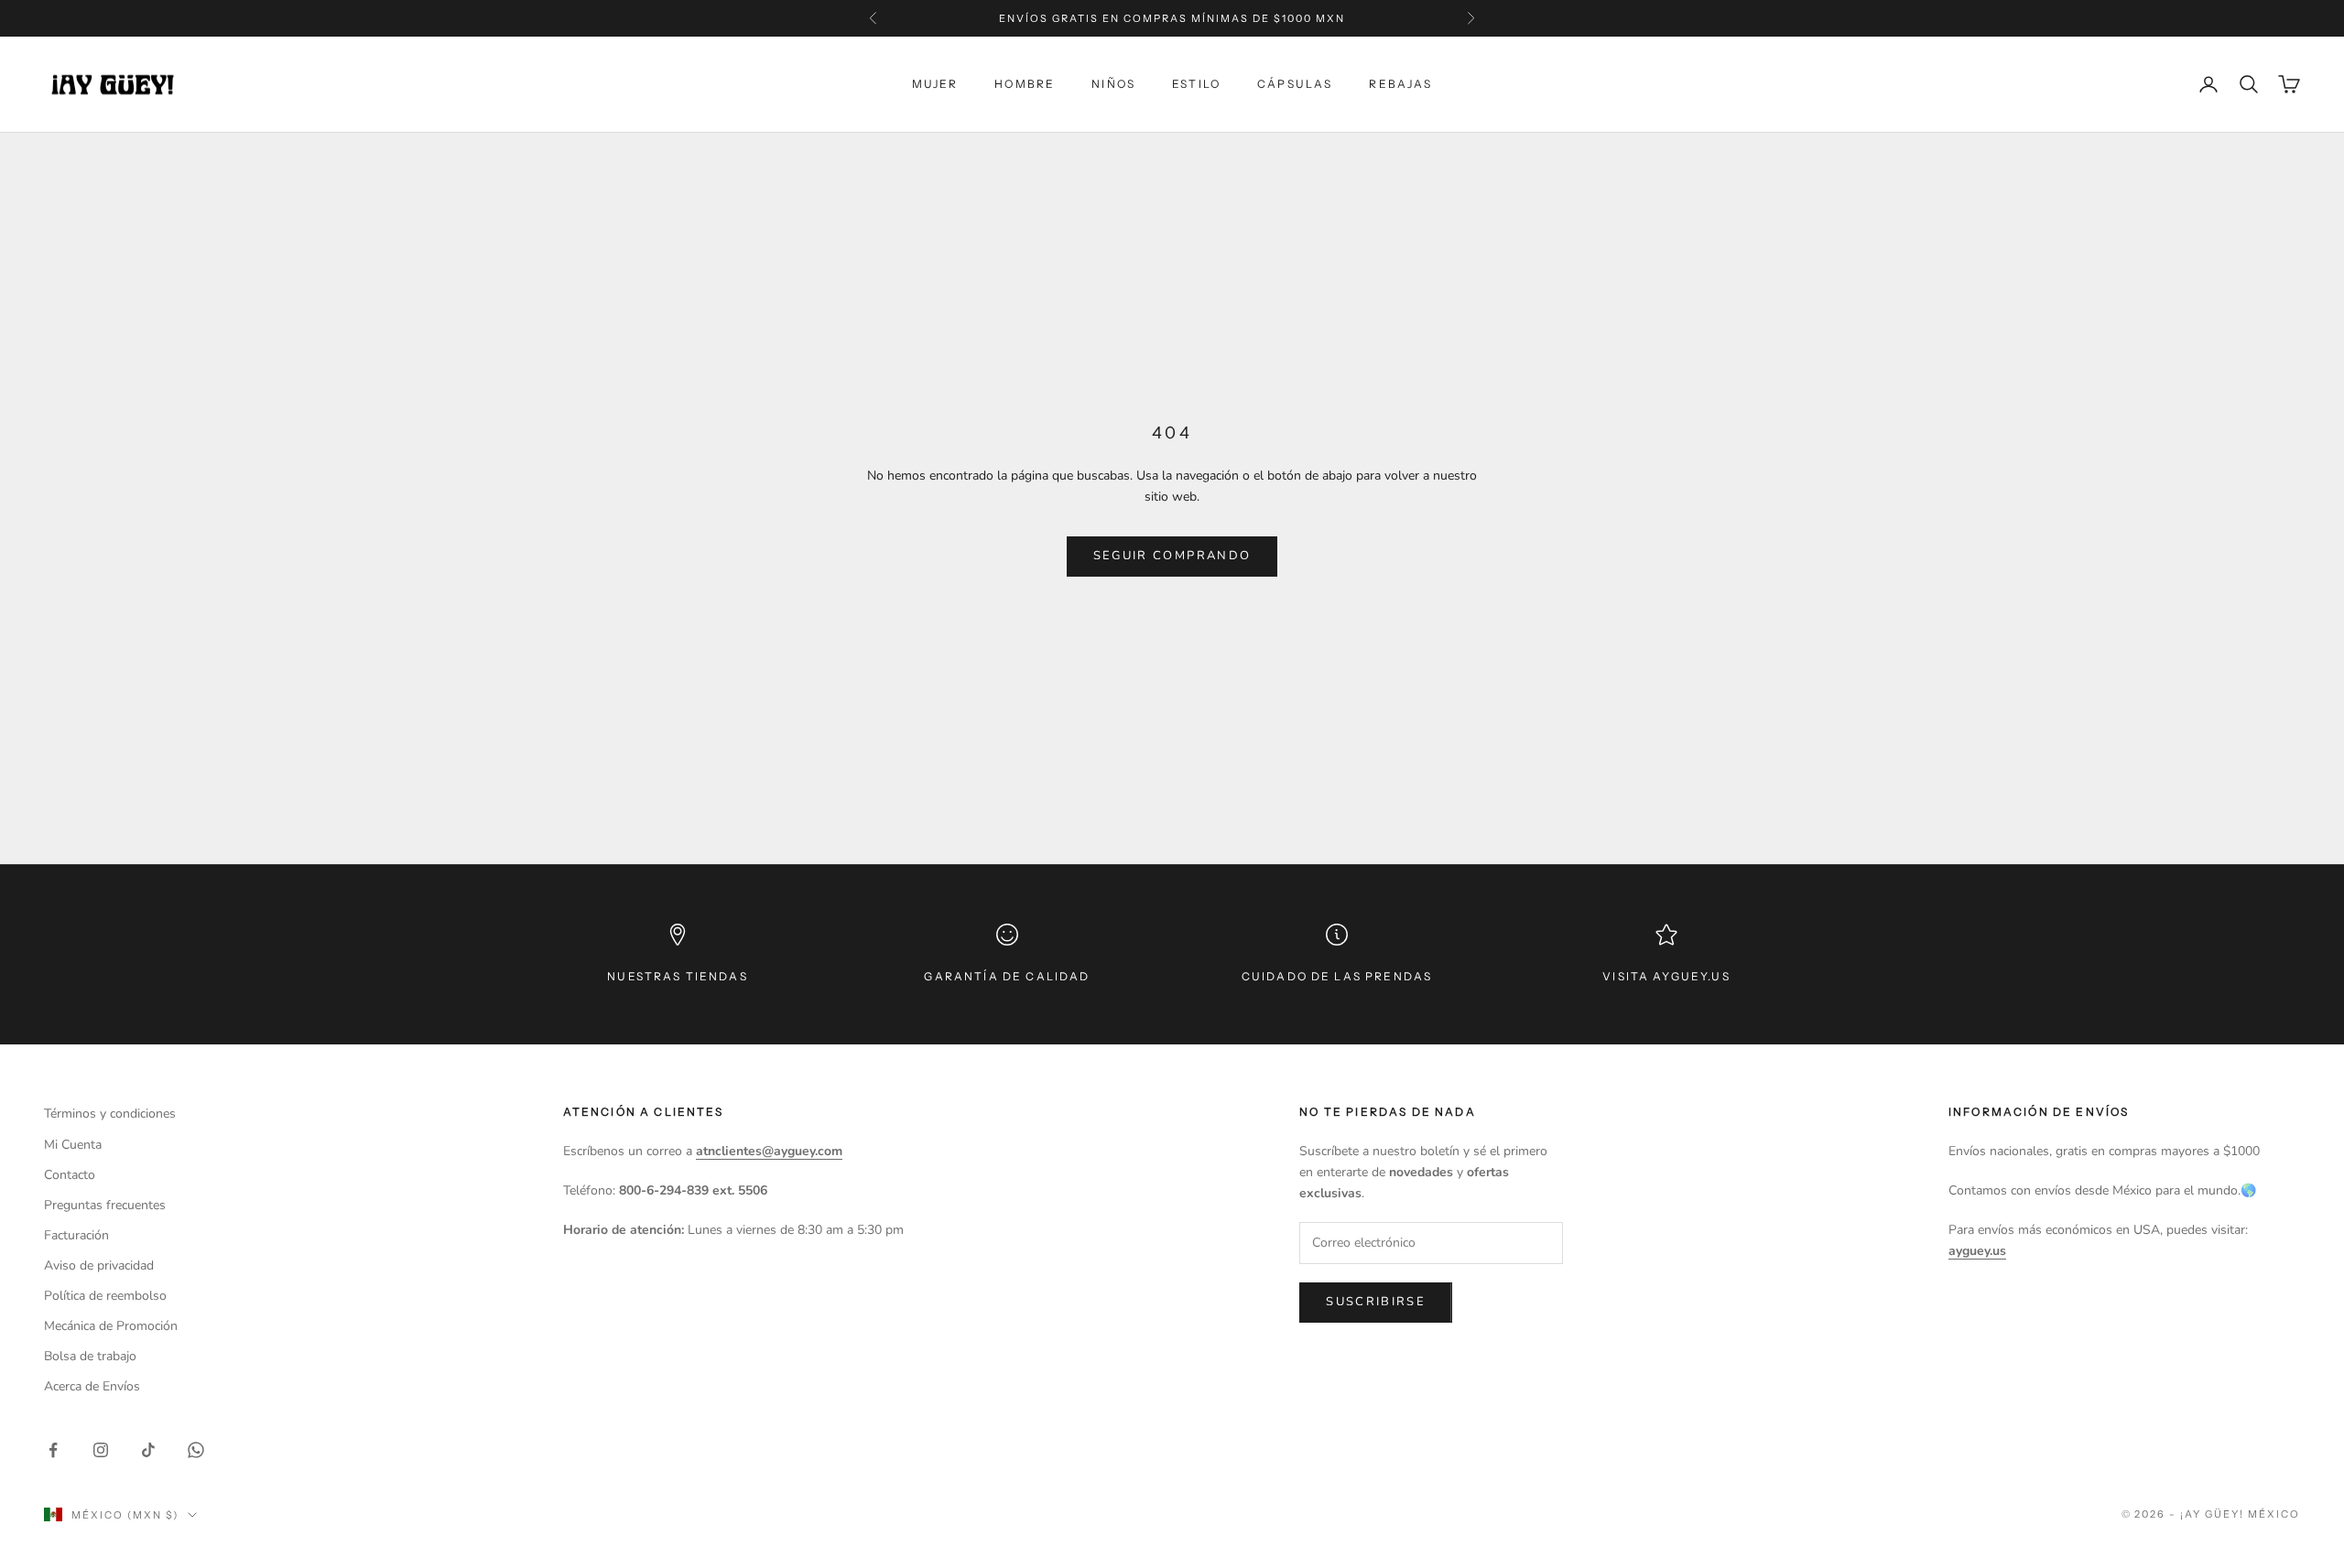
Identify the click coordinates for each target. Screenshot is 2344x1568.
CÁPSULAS (1295, 84)
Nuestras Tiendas (678, 976)
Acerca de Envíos (92, 1386)
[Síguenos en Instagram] (101, 1450)
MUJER (935, 84)
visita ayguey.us (1666, 976)
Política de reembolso (105, 1296)
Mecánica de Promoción (111, 1326)
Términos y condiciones (110, 1114)
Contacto (70, 1175)
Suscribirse (1376, 1302)
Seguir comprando (1172, 556)
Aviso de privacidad (99, 1265)
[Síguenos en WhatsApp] (196, 1450)
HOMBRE (1025, 84)
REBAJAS (1400, 84)
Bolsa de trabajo (90, 1356)
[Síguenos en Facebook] (53, 1450)
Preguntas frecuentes (105, 1205)
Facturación (76, 1235)
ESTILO (1196, 84)
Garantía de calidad (1007, 976)
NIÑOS (1113, 84)
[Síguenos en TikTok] (148, 1450)
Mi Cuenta (73, 1145)
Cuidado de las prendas (1337, 976)
